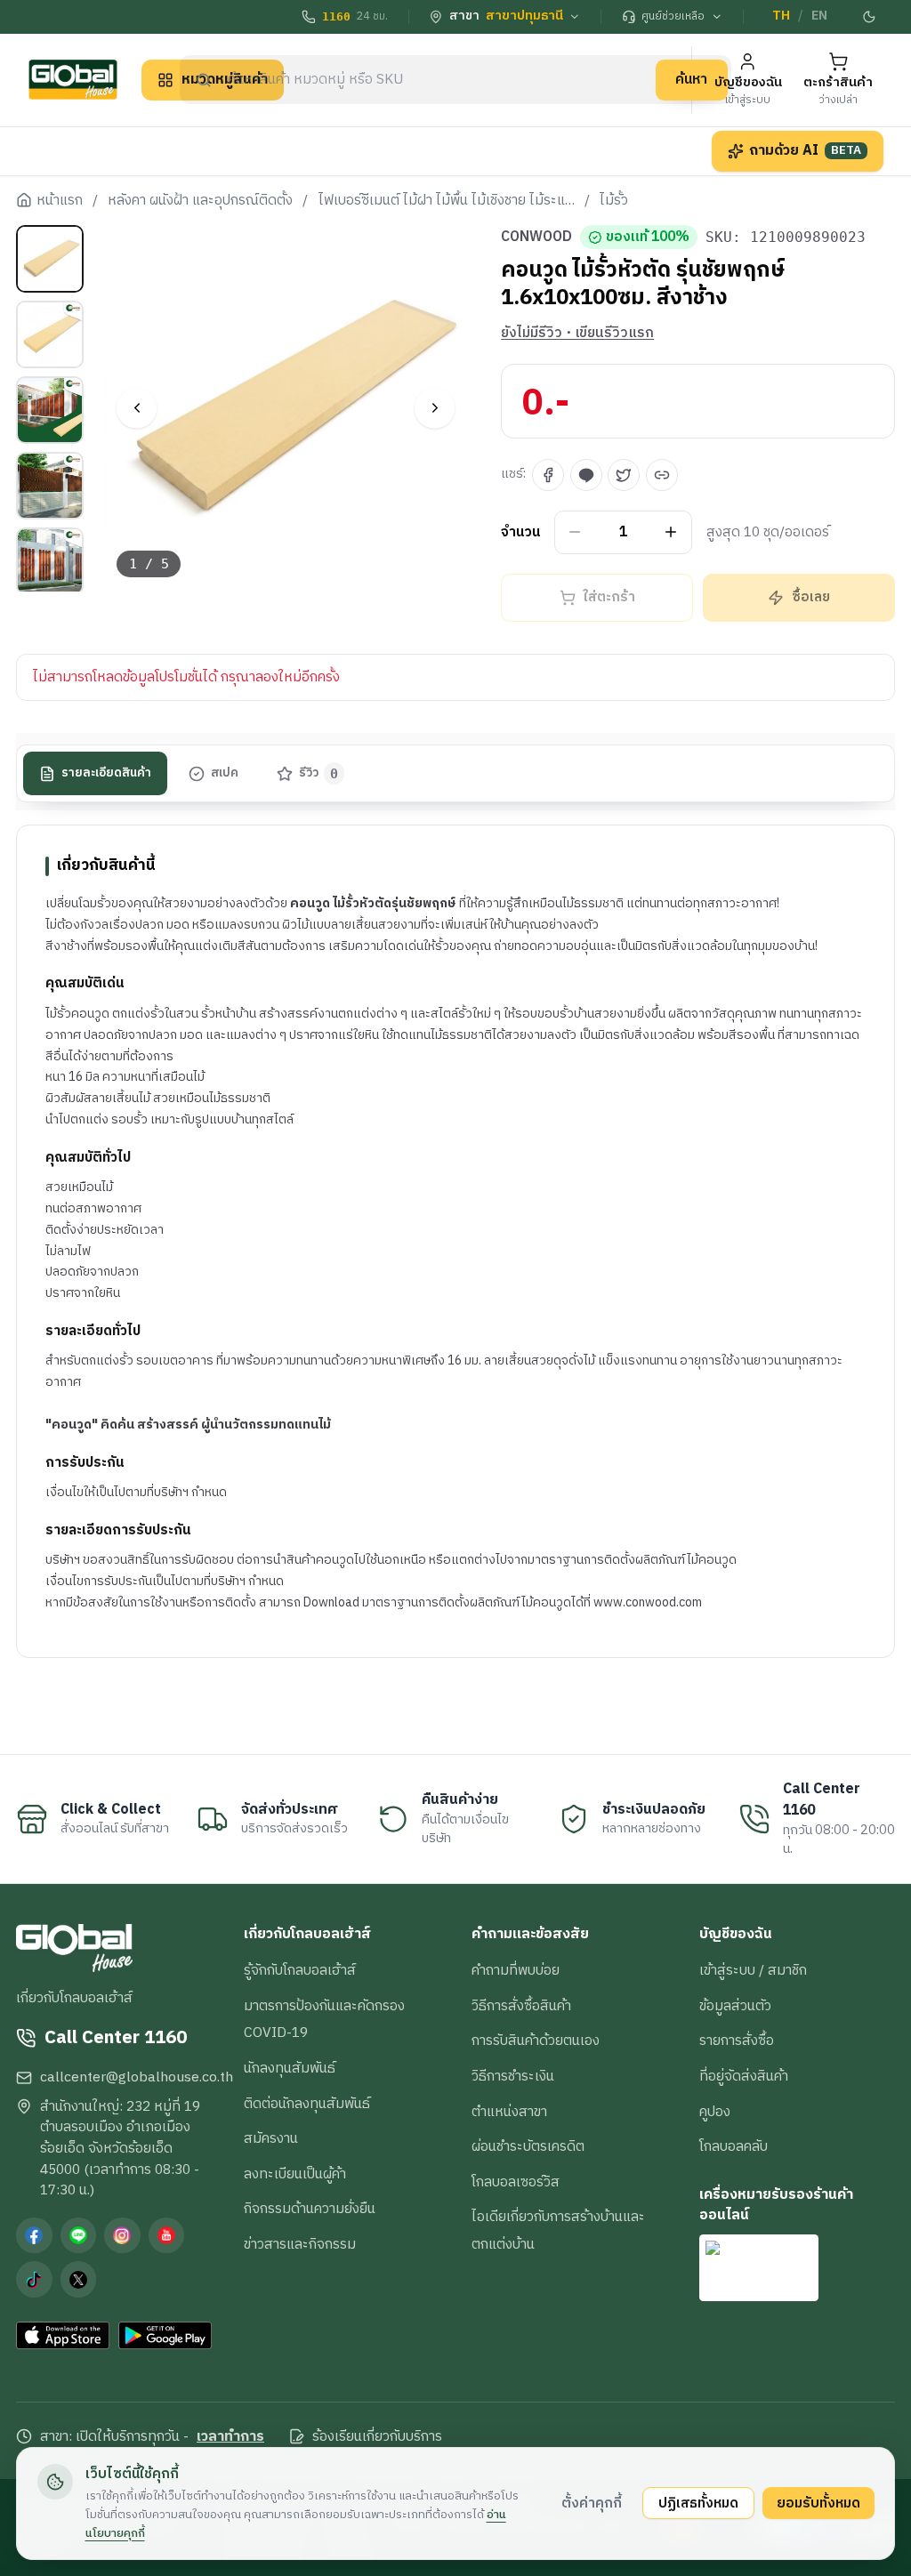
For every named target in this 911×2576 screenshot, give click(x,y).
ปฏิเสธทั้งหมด (698, 2503)
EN (819, 16)
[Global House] (73, 80)
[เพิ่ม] (671, 532)
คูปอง (715, 2112)
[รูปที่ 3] (50, 410)
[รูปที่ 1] (50, 259)
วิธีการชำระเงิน (513, 2076)
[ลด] (575, 532)
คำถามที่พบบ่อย (516, 1970)
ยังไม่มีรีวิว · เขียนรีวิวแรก (577, 334)
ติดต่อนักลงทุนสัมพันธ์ (307, 2104)
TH (781, 16)
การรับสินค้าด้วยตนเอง (536, 2041)
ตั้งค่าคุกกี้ (592, 2503)
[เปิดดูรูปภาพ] (286, 408)
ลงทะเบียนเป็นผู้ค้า (295, 2174)
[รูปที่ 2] (50, 334)
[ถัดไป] (435, 408)
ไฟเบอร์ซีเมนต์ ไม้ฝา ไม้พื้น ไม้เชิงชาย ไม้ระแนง (447, 201)
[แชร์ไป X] (624, 475)
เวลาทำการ (230, 2437)
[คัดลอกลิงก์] (662, 475)
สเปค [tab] (225, 773)
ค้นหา (691, 79)
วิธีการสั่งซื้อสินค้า (521, 2006)
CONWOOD (536, 237)
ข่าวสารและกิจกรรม (300, 2244)
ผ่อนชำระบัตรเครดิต (528, 2146)
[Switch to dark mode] (869, 17)
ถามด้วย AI (805, 150)
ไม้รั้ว (614, 201)
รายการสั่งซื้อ (737, 2041)
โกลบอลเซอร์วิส (516, 2182)
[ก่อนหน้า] (137, 408)
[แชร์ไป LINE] (586, 475)
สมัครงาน (271, 2138)
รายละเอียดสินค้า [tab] (106, 773)
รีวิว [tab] (319, 773)
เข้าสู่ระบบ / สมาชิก (753, 1970)
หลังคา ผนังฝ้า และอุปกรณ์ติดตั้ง (200, 201)
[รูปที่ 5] (50, 561)
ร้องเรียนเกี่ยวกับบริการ (377, 2437)
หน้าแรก (60, 201)
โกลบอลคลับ (734, 2146)
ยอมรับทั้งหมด (818, 2503)
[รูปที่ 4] (50, 486)
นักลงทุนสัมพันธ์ (290, 2068)
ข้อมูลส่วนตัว (735, 2006)
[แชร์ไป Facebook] (548, 475)
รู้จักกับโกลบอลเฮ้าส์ (300, 1970)
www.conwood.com (648, 1602)
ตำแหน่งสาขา (509, 2112)
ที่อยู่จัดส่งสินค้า (744, 2076)
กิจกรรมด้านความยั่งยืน (310, 2209)
